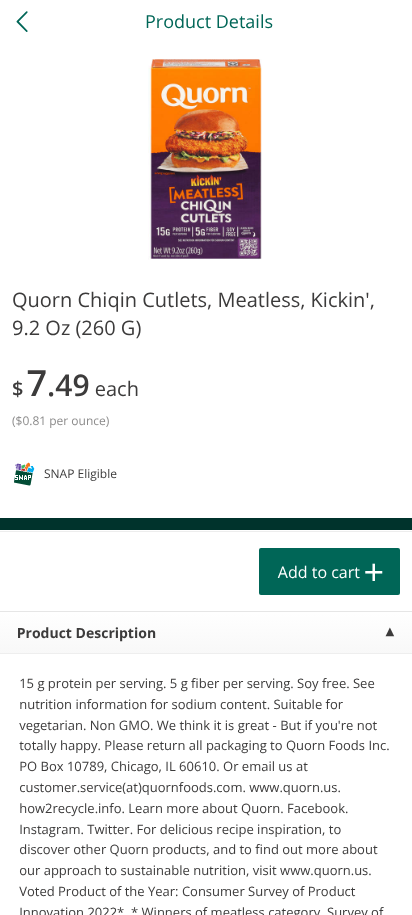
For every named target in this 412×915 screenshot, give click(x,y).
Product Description (86, 633)
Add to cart (319, 572)
